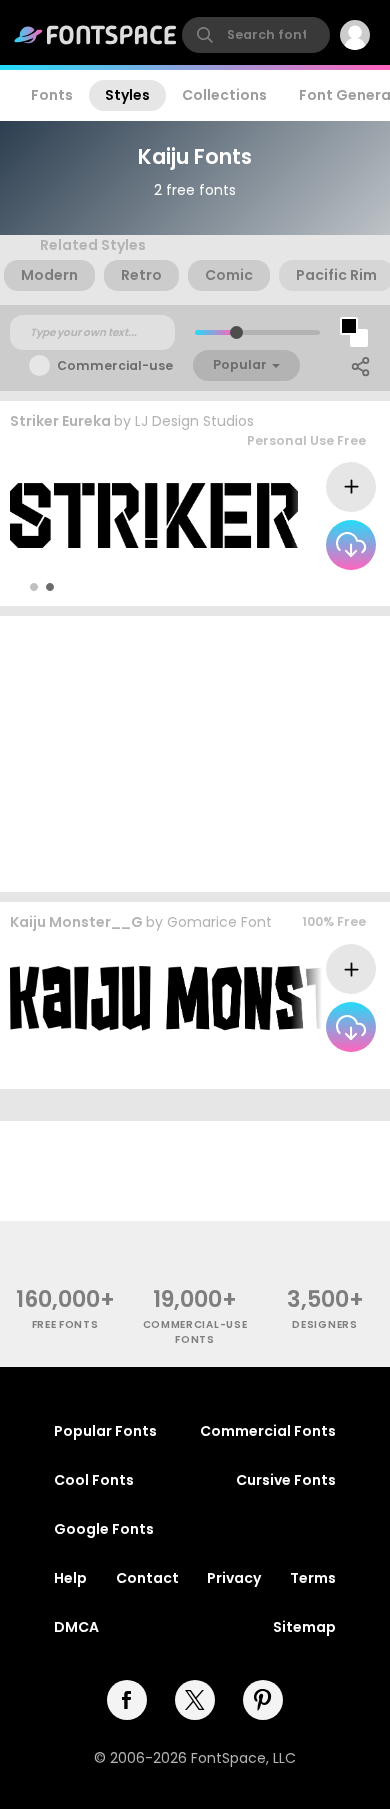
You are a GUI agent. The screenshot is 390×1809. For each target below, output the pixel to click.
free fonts (65, 1324)
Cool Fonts (94, 1480)
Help (70, 1578)
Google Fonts (104, 1529)
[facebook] (127, 1700)
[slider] (236, 332)
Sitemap (304, 1627)
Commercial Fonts (268, 1431)
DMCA (76, 1627)
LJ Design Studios (194, 421)
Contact (147, 1578)
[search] (256, 35)
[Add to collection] (351, 487)
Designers (324, 1324)
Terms (313, 1578)
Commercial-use (115, 365)
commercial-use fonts (195, 1332)
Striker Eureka (60, 421)
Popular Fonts (105, 1431)
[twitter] (195, 1700)
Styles (127, 95)
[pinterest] (263, 1700)
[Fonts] (96, 35)
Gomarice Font (219, 922)
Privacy (234, 1578)
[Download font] (351, 545)
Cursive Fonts (286, 1480)
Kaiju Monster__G (76, 922)
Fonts (52, 95)
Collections (224, 95)
